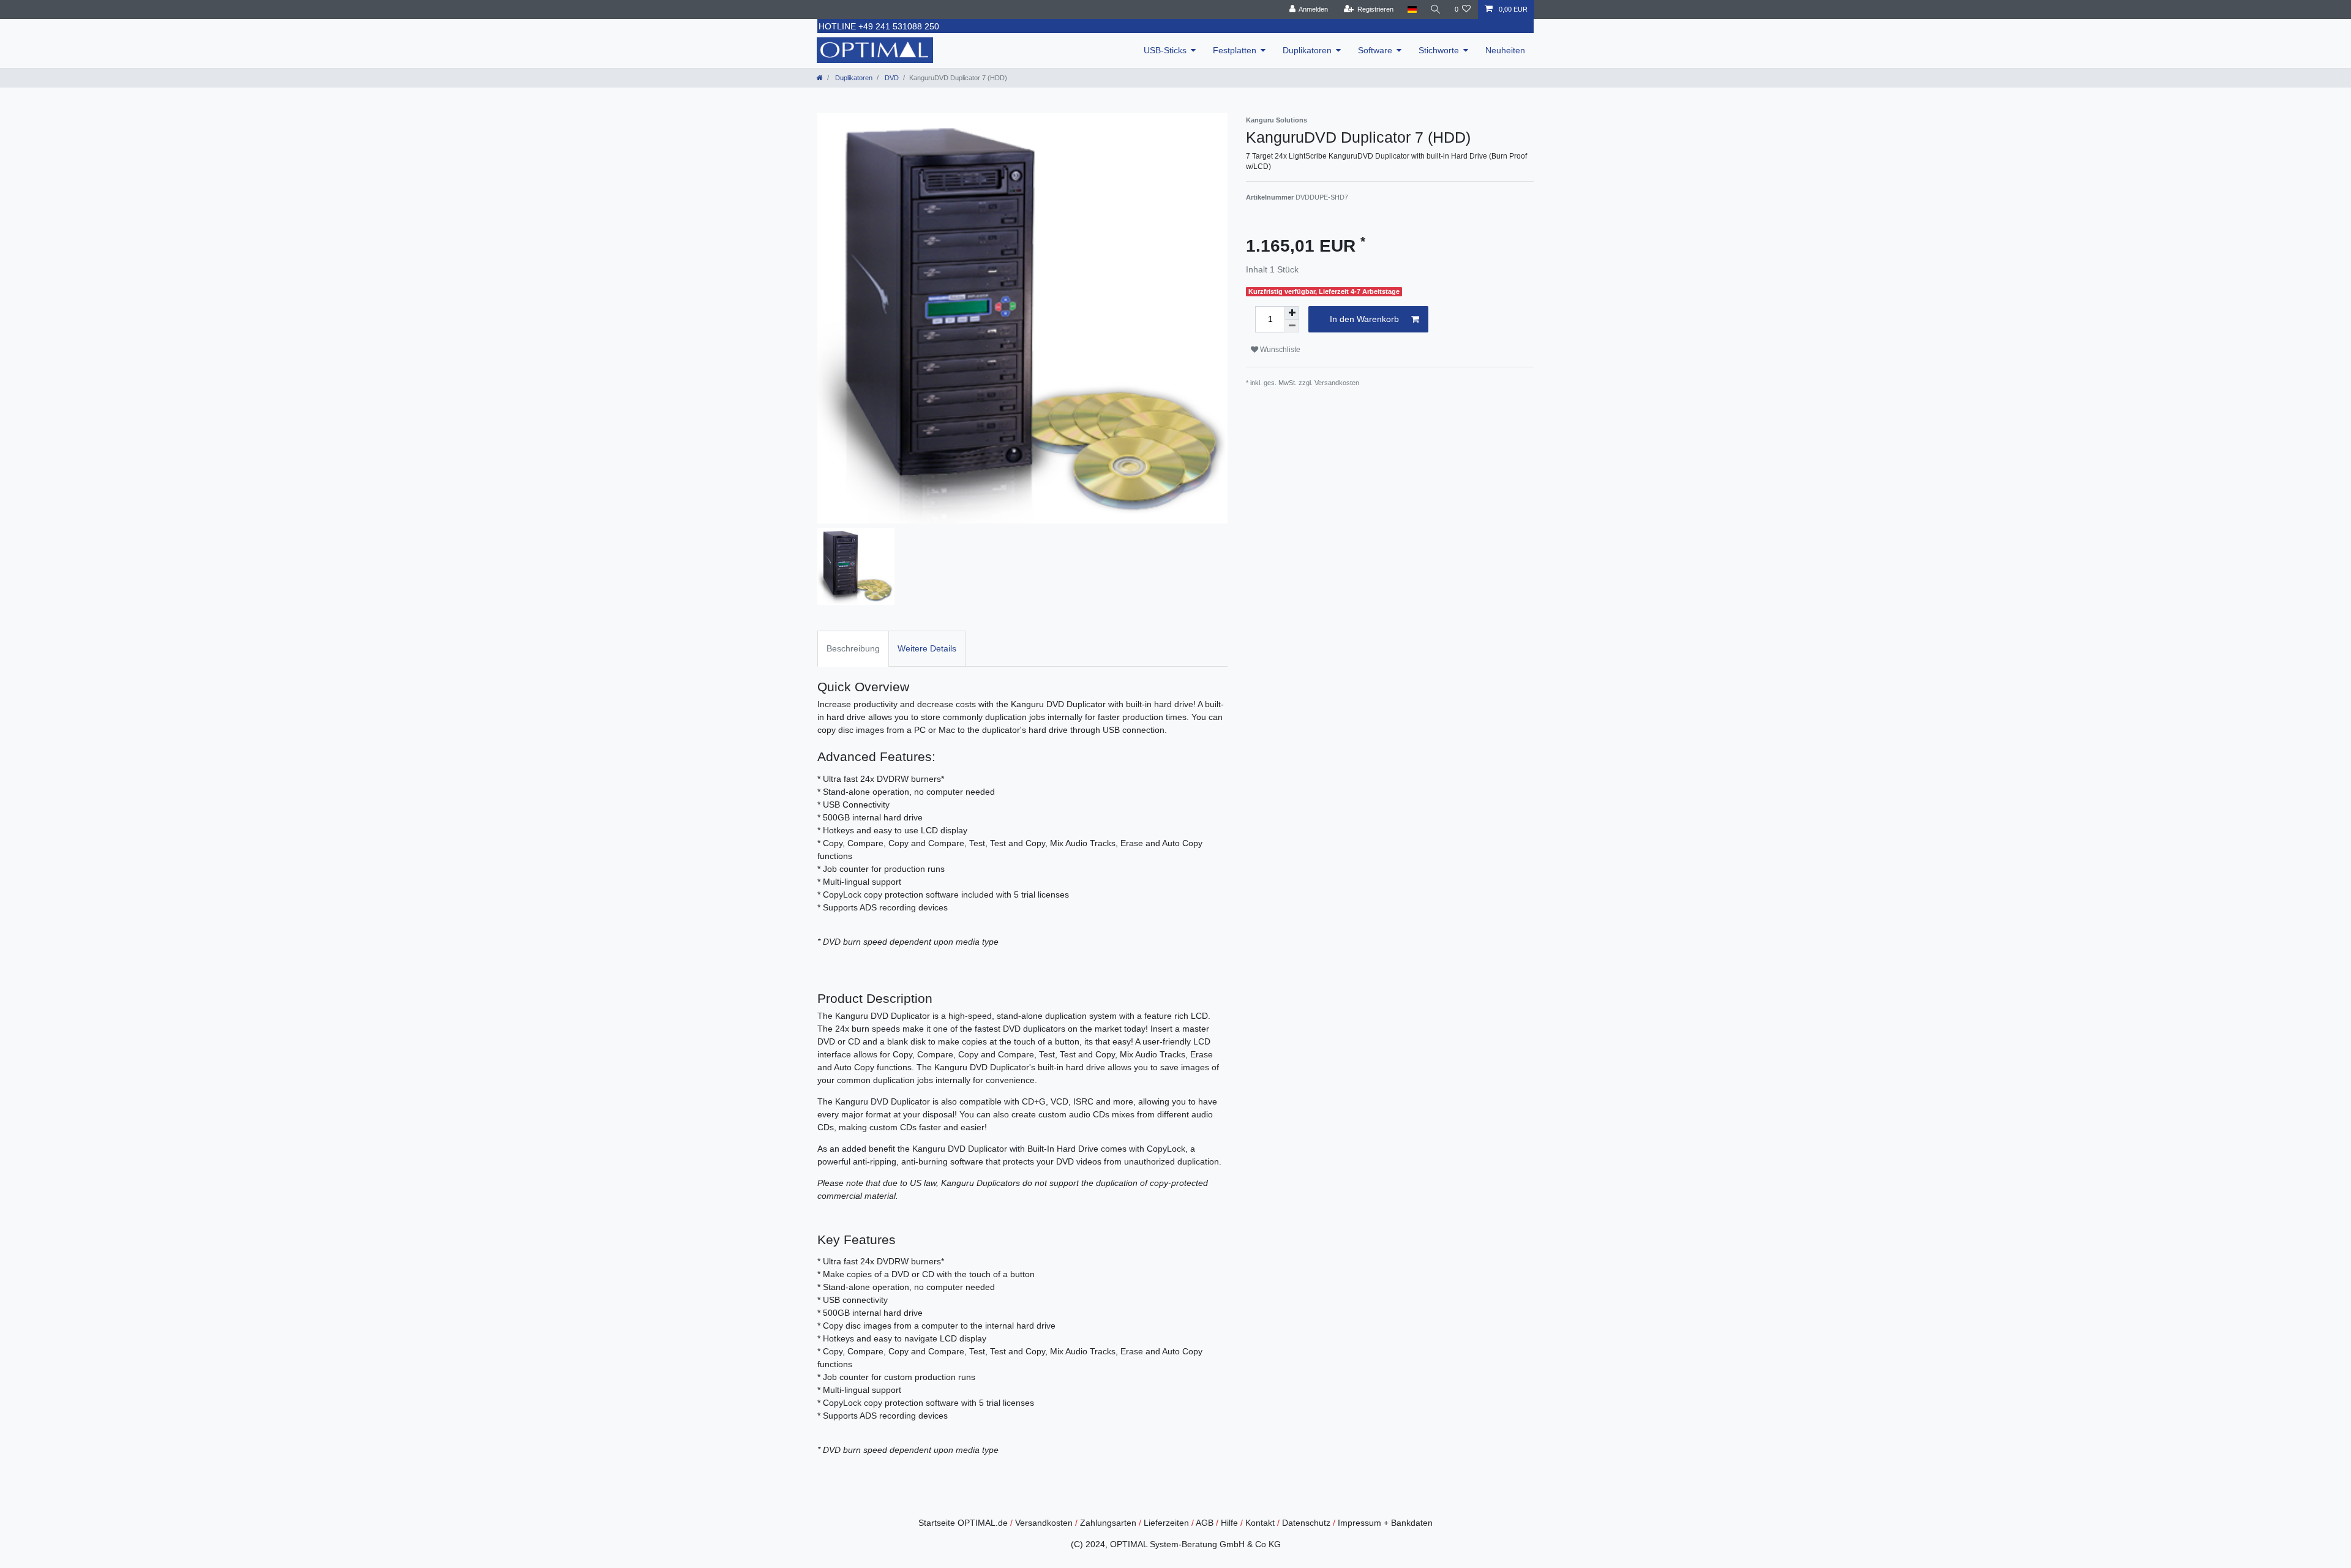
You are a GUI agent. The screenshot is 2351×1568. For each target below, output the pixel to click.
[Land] (1412, 9)
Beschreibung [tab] (853, 648)
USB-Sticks (1165, 50)
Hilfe (1229, 1523)
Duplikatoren (1307, 50)
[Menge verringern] (1292, 326)
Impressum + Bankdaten (1385, 1523)
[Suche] (1436, 9)
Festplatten (1235, 50)
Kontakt (1260, 1523)
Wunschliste (1279, 350)
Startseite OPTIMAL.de (963, 1523)
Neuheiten (1505, 50)
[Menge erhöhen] (1292, 313)
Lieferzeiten (1166, 1523)
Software (1375, 50)
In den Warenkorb (1364, 319)
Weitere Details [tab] (927, 648)
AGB (1205, 1523)
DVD (891, 78)
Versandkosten (1044, 1523)
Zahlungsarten (1108, 1523)
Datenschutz (1306, 1523)
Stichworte (1439, 50)
